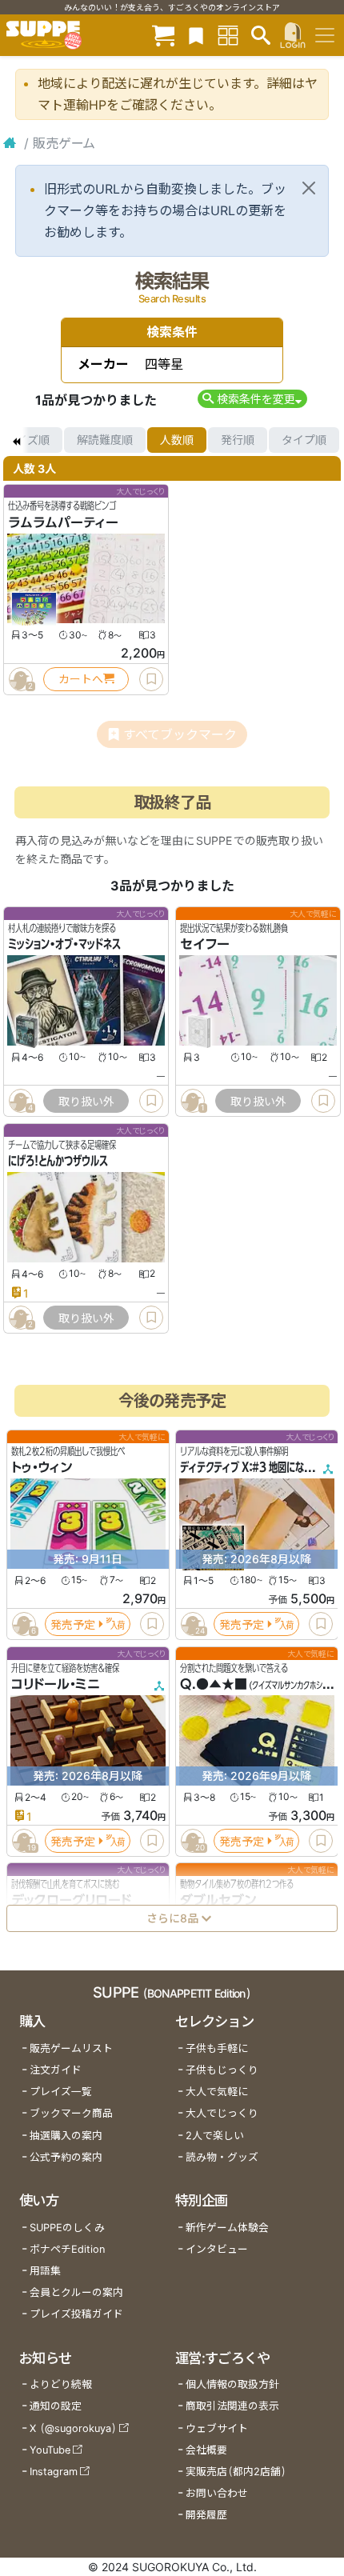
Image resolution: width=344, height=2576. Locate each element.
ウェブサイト (217, 2428)
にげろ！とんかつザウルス (58, 1162)
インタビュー (217, 2249)
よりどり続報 (61, 2384)
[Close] (309, 188)
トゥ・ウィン (42, 1468)
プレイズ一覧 (61, 2092)
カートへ (81, 679)
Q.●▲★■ (214, 1684)
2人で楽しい (215, 2136)
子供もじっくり (222, 2070)
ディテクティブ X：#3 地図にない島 (251, 1468)
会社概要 (206, 2450)
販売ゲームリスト (71, 2048)
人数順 (177, 440)
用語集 (45, 2271)
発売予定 (73, 1624)
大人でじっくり (222, 2113)
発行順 (238, 440)
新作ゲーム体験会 (227, 2228)
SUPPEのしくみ (67, 2228)
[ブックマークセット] (196, 35)
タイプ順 (304, 440)
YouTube (50, 2450)
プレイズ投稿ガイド (76, 2314)
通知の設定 (56, 2406)
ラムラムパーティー (63, 522)
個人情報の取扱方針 (232, 2384)
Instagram (54, 2472)
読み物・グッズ (222, 2157)
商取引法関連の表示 (232, 2406)
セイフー (205, 945)
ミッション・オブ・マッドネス (64, 945)
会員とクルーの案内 (76, 2292)
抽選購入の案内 (66, 2136)
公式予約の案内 (66, 2157)
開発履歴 (206, 2515)
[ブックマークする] (151, 679)
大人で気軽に (217, 2092)
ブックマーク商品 (71, 2113)
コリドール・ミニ (56, 1684)
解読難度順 (105, 440)
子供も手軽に (217, 2048)
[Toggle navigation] (325, 35)
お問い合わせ (217, 2493)
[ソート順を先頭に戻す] (16, 440)
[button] (252, 399)
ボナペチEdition (67, 2249)
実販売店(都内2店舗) (236, 2472)
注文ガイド (56, 2070)
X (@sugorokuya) (73, 2428)
